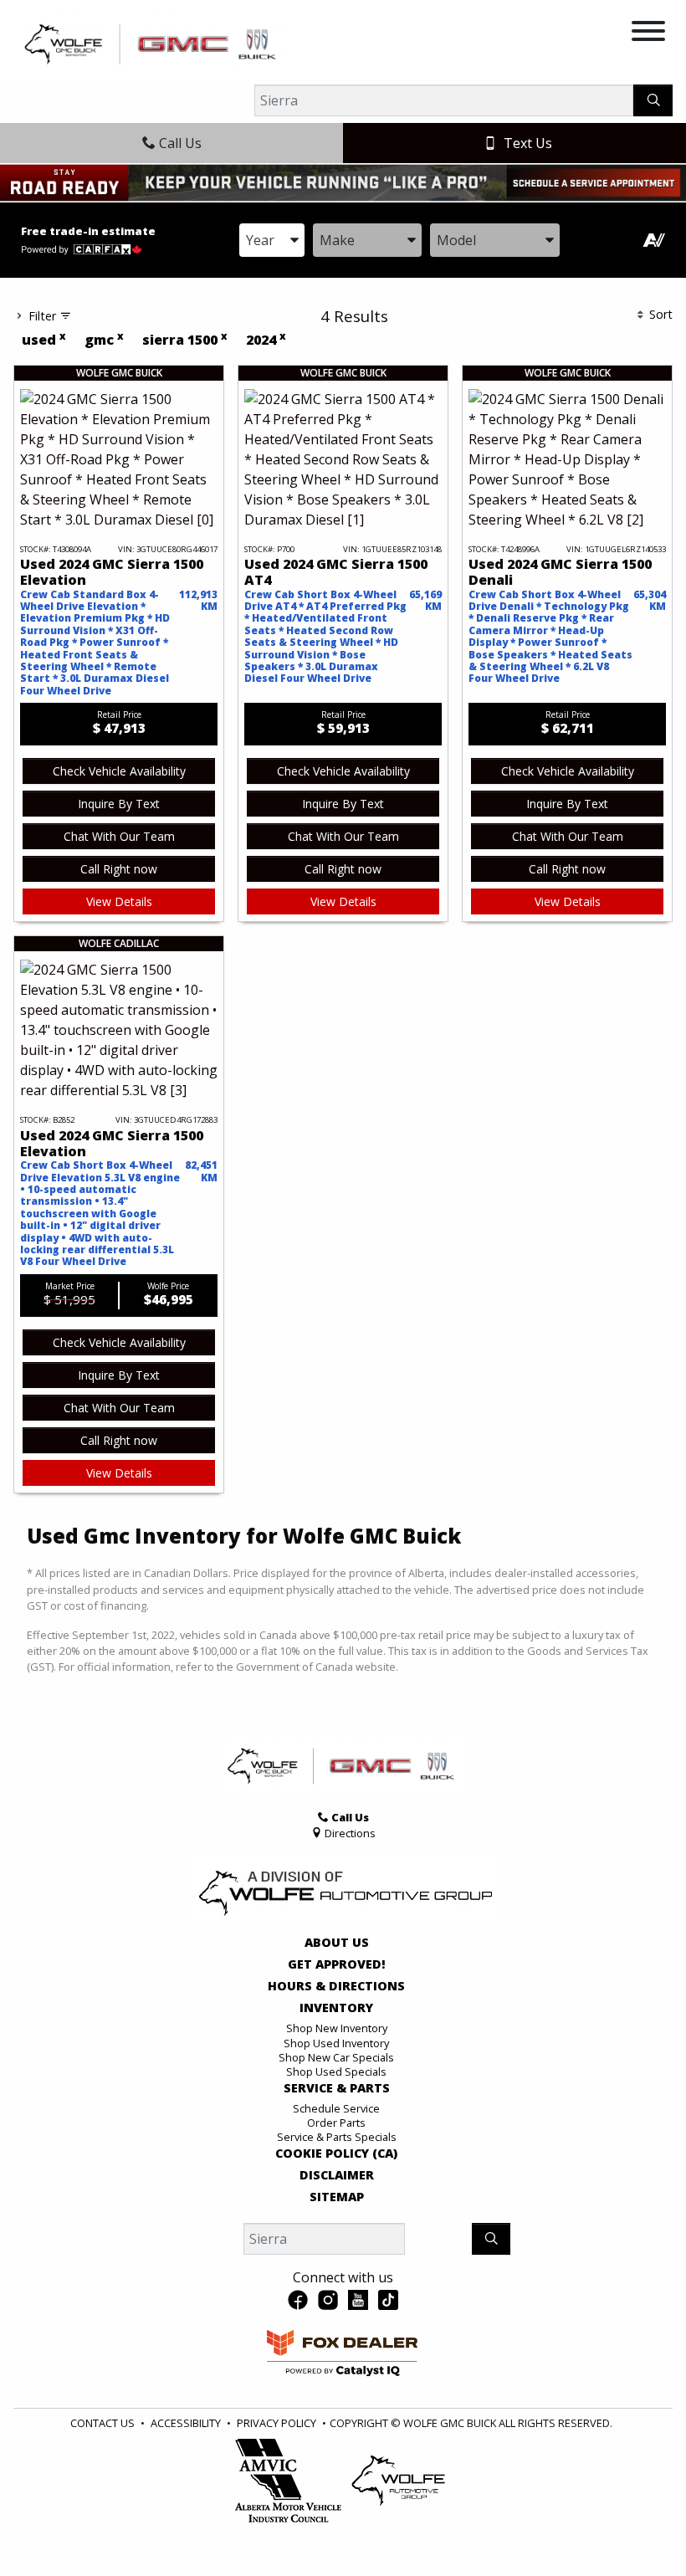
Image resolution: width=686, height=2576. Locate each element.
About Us (337, 1943)
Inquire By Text (119, 804)
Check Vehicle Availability (119, 771)
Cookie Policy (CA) (336, 2153)
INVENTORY (336, 2008)
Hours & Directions (336, 1986)
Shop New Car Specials (336, 2057)
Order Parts (336, 2123)
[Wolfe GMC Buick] (153, 43)
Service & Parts (337, 2088)
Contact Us (102, 2423)
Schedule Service (336, 2108)
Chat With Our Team (119, 836)
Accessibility (186, 2423)
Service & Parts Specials (337, 2137)
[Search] (653, 100)
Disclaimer (337, 2175)
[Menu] (648, 33)
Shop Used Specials (336, 2072)
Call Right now (119, 869)
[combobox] (272, 240)
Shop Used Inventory (336, 2043)
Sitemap (337, 2197)
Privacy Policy (276, 2423)
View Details (119, 901)
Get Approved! (337, 1964)
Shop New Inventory (337, 2028)
